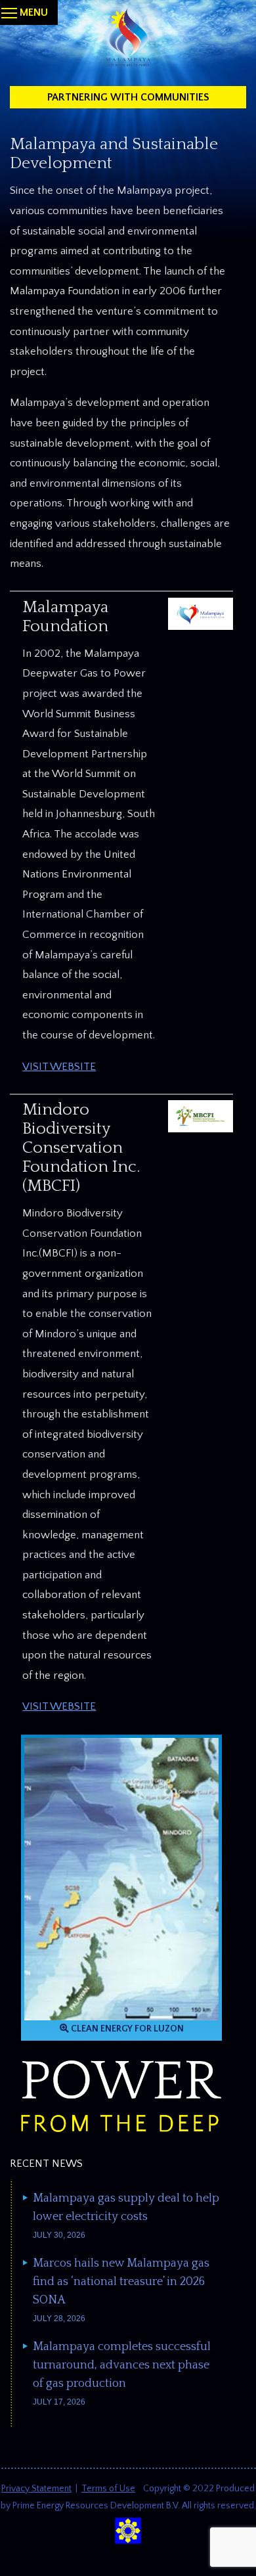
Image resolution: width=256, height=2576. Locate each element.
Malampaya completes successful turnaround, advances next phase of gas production (122, 2365)
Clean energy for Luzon (126, 2029)
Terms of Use (108, 2489)
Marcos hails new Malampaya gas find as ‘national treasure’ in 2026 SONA (121, 2282)
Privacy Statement (36, 2489)
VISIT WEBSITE (59, 1067)
